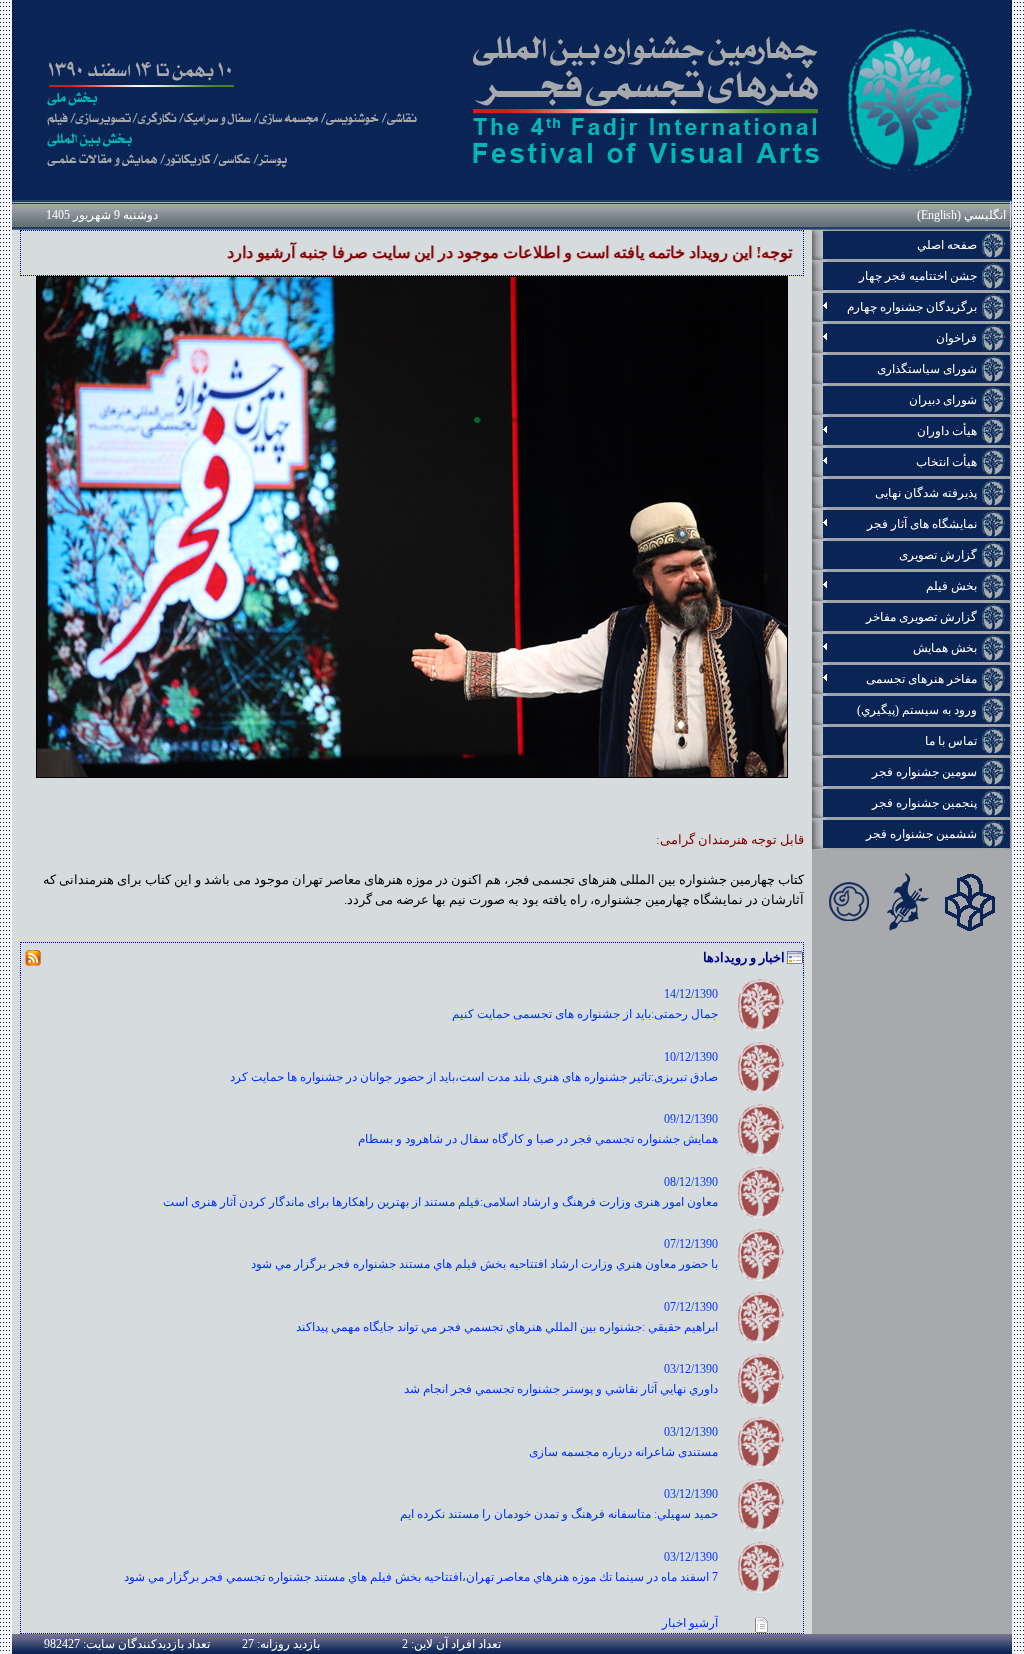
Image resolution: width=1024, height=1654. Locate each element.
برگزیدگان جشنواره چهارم (894, 307)
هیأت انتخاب (894, 462)
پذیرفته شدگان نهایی (926, 493)
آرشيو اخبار (690, 1623)
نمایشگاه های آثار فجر (894, 524)
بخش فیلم (894, 586)
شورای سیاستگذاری (927, 369)
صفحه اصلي (947, 245)
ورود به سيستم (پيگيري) (917, 710)
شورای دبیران (943, 400)
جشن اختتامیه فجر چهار (918, 276)
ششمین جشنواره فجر (921, 834)
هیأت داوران (894, 431)
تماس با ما (951, 741)
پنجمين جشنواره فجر (924, 803)
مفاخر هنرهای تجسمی (894, 679)
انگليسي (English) (961, 215)
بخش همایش (894, 648)
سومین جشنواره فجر (924, 772)
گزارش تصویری (938, 555)
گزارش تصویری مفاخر (921, 617)
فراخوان (894, 338)
